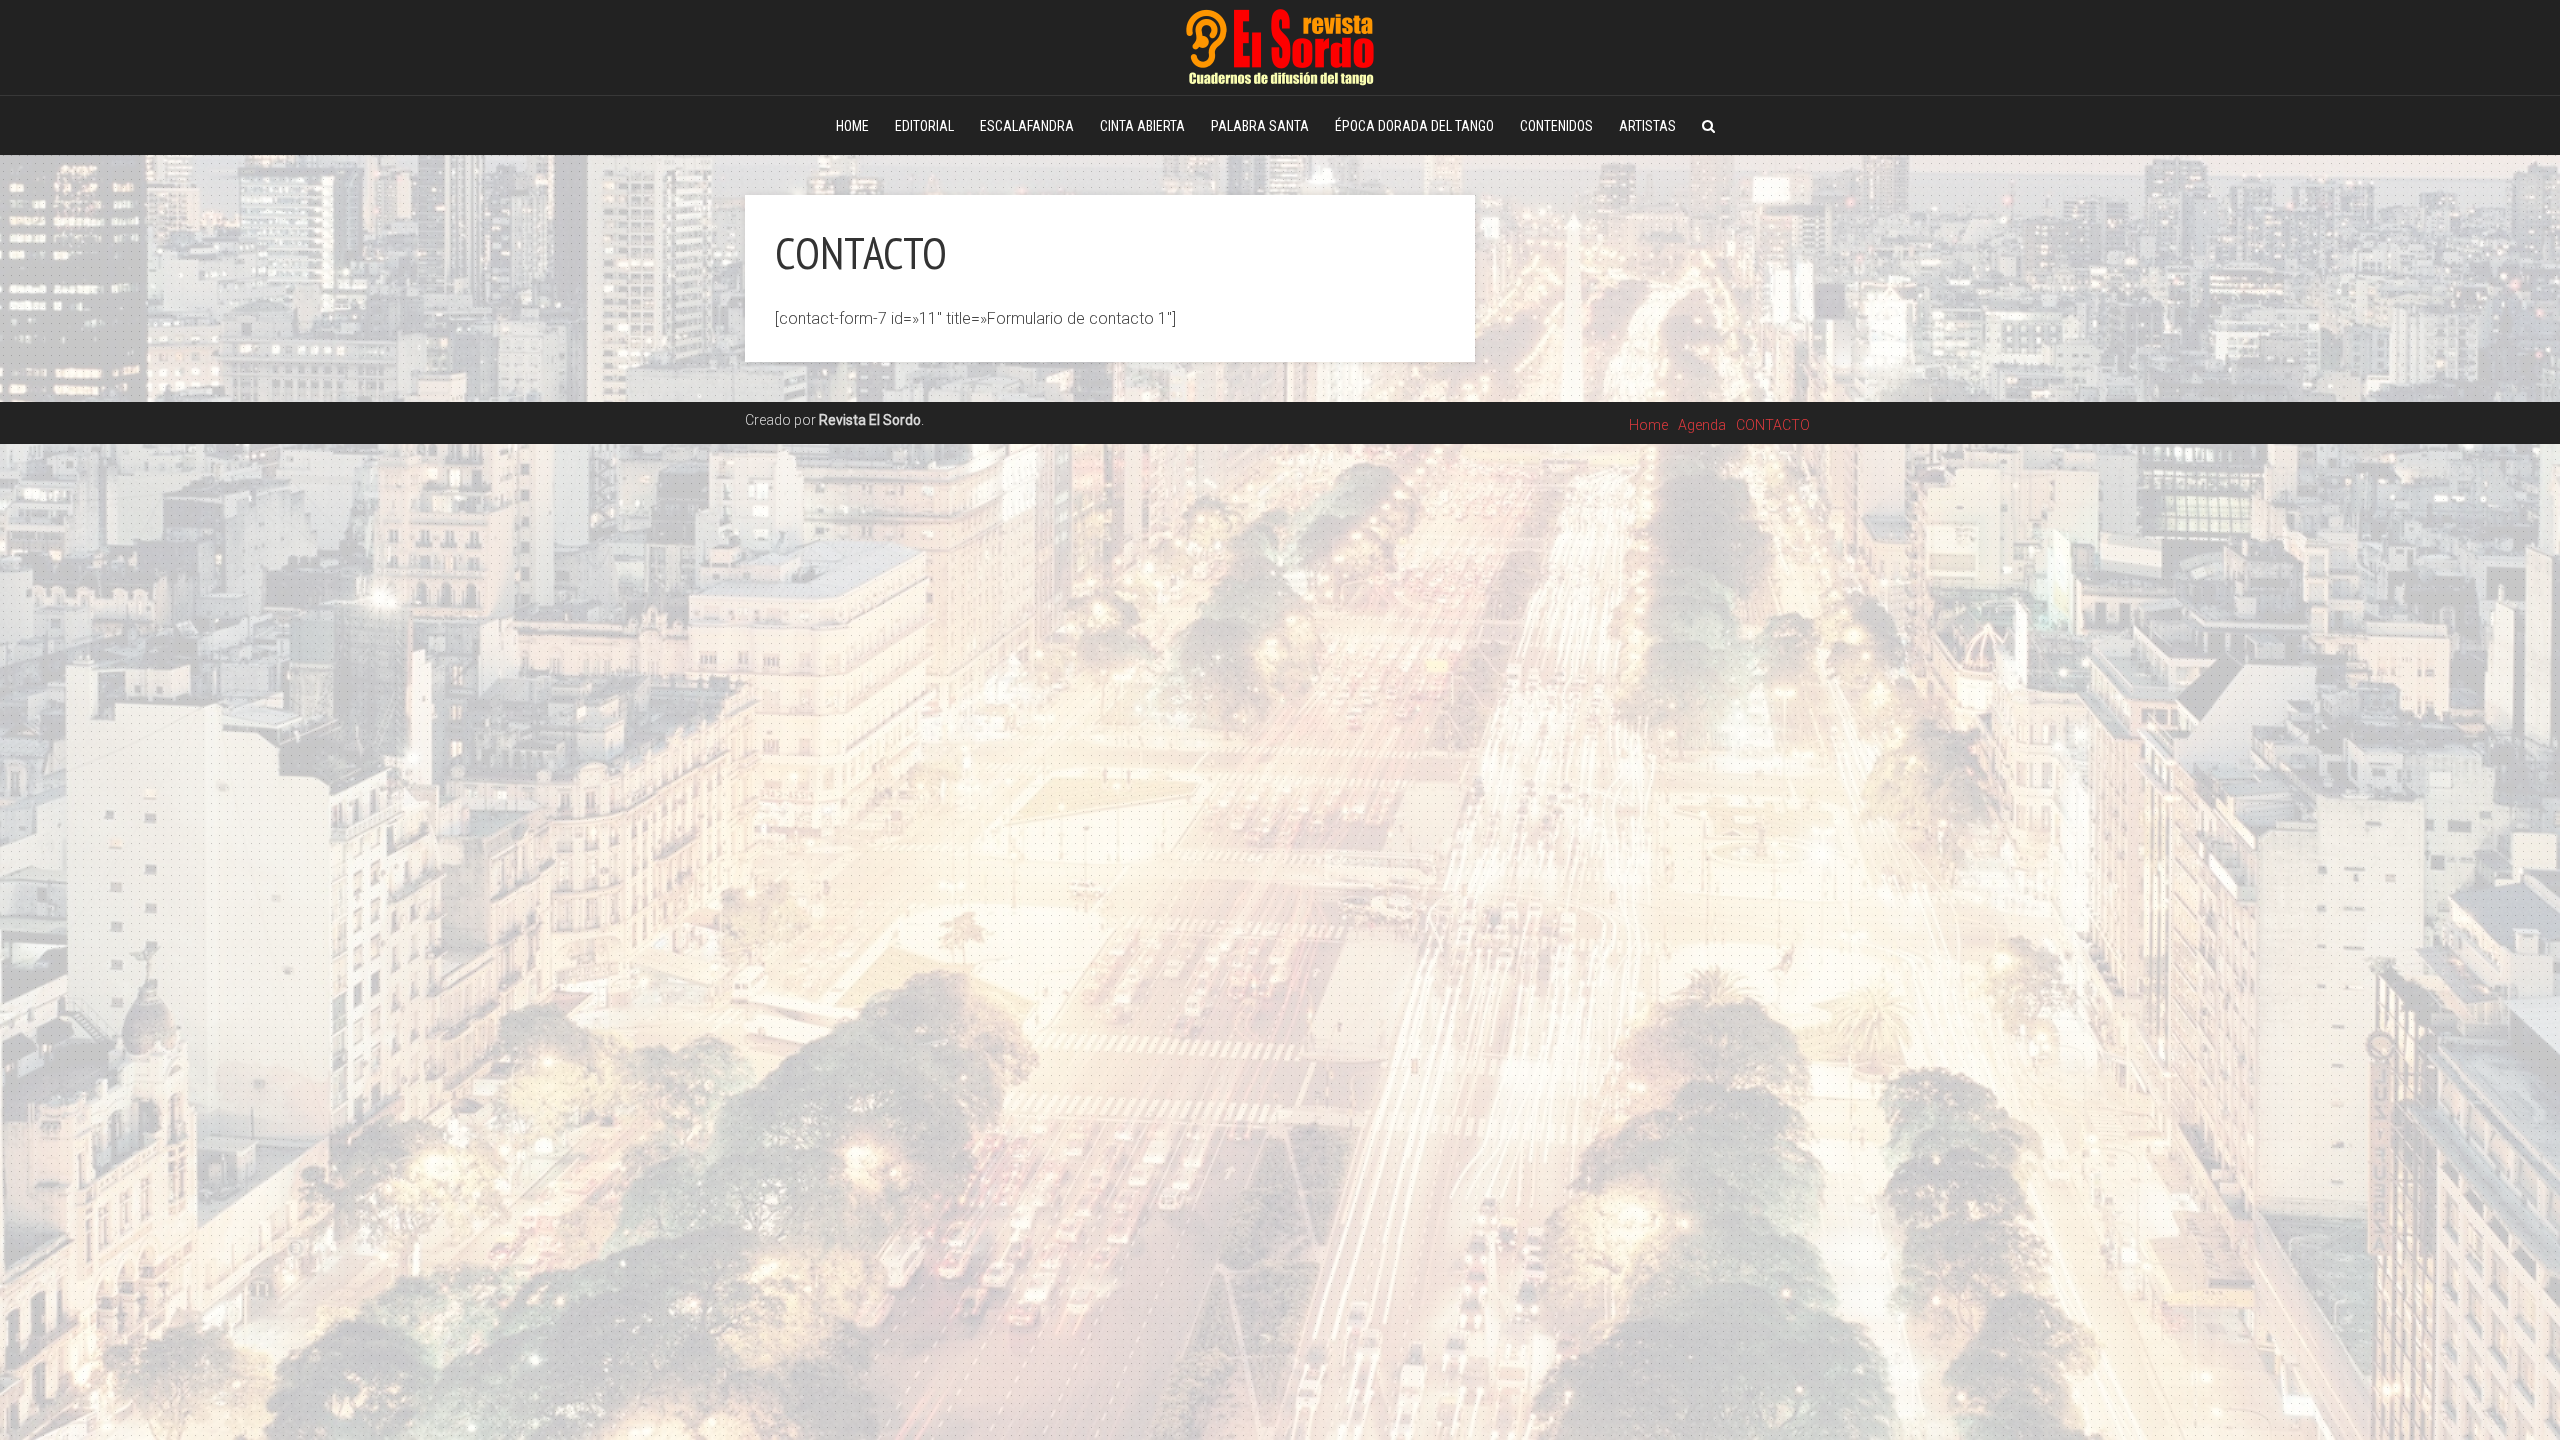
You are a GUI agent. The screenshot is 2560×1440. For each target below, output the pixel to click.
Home (1648, 425)
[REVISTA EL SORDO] (1280, 44)
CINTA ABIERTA (1142, 126)
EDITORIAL (924, 126)
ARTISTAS (1647, 126)
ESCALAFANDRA (1027, 126)
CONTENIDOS (1556, 126)
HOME (852, 126)
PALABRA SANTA (1260, 126)
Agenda (1702, 425)
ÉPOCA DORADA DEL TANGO (1414, 126)
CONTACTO (1773, 425)
